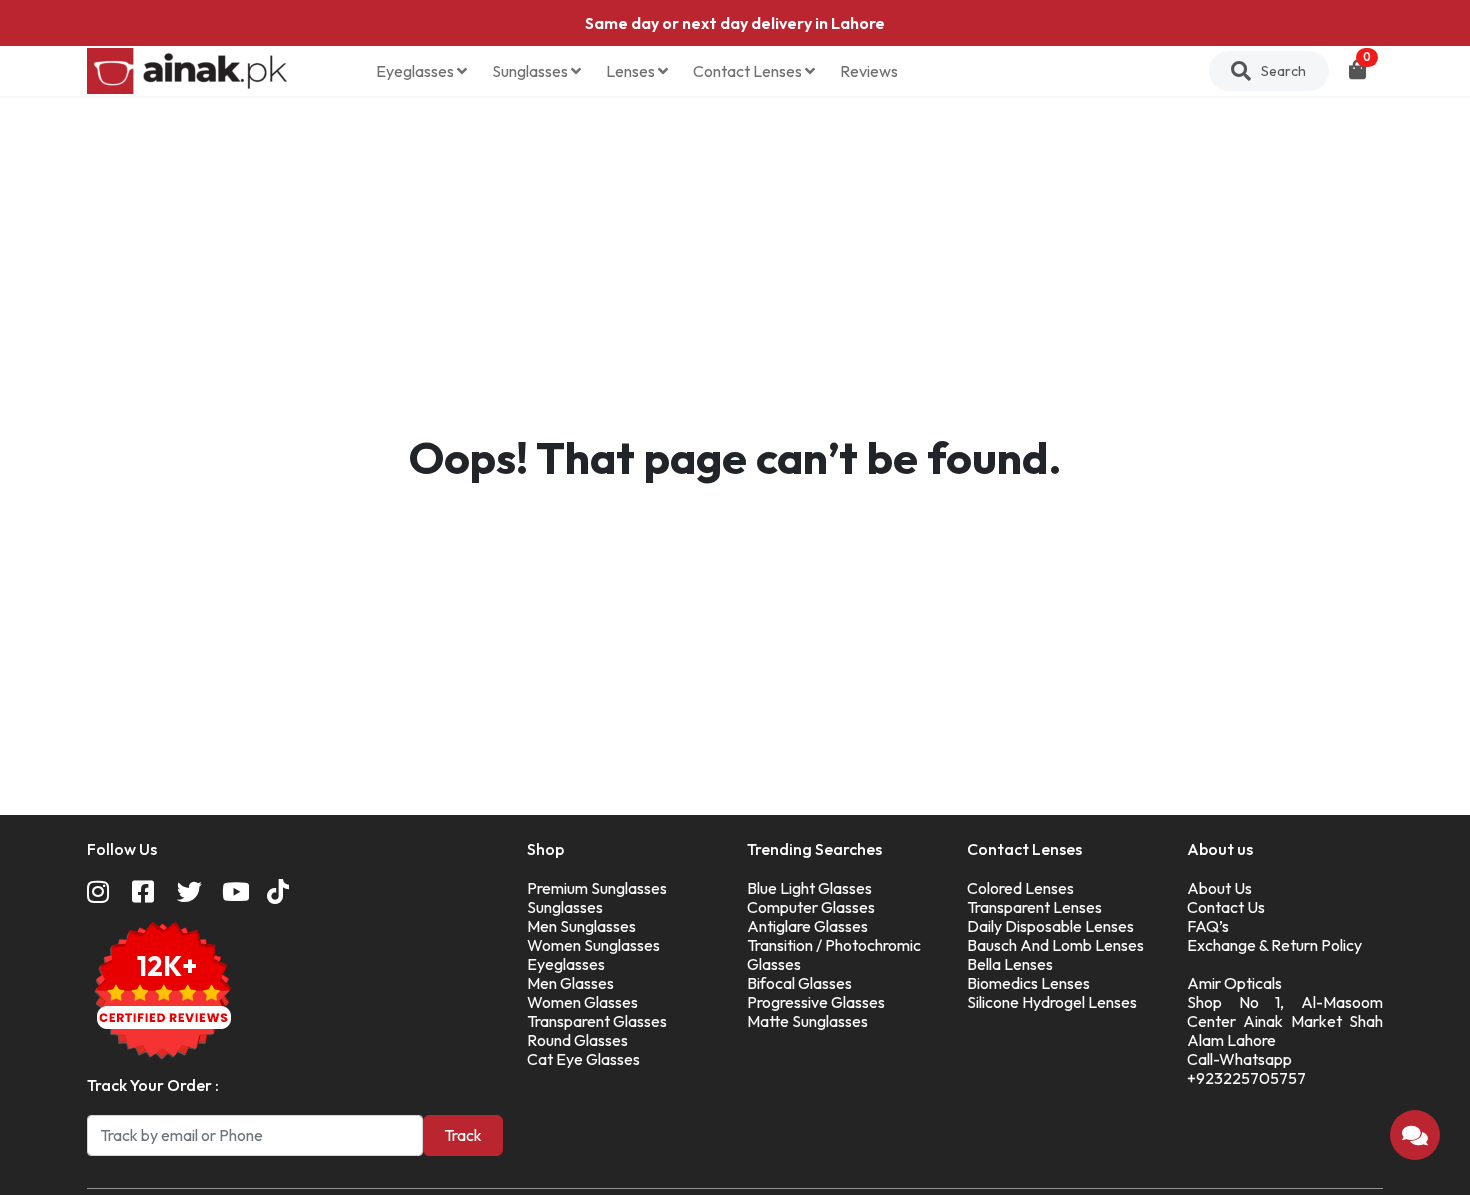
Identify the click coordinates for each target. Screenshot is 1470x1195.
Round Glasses (577, 1040)
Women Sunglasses (593, 945)
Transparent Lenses (1034, 907)
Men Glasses (570, 983)
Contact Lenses (749, 71)
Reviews (869, 71)
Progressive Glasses (816, 1002)
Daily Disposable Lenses (1050, 926)
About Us (1219, 888)
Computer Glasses (811, 907)
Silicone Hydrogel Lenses (1052, 1002)
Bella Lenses (1010, 964)
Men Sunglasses (581, 926)
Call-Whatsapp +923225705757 (1246, 1068)
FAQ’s (1208, 926)
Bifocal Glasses (799, 983)
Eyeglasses (416, 71)
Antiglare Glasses (807, 926)
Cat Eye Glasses (583, 1059)
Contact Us (1226, 907)
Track (463, 1135)
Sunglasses (531, 71)
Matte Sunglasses (807, 1021)
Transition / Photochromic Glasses (834, 954)
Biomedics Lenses (1028, 983)
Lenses (632, 71)
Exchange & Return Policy (1274, 945)
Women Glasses (582, 1002)
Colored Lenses (1020, 888)
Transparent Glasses (597, 1021)
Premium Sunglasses (597, 888)
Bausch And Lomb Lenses (1055, 945)
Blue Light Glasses (809, 888)
